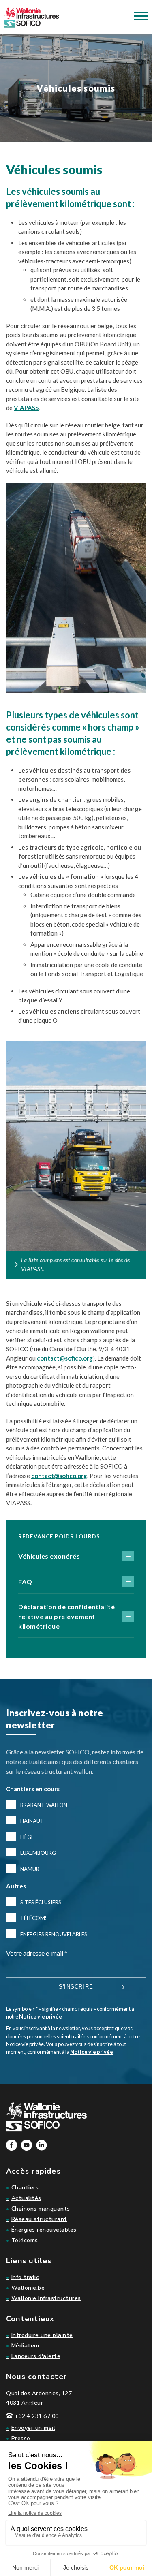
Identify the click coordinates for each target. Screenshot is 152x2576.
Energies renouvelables (54, 1934)
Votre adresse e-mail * (37, 1953)
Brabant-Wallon (44, 1805)
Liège (27, 1837)
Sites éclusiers (41, 1902)
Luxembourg (38, 1853)
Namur (30, 1869)
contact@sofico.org (65, 1358)
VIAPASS (26, 408)
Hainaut (32, 1821)
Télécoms (34, 1918)
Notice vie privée (41, 2016)
